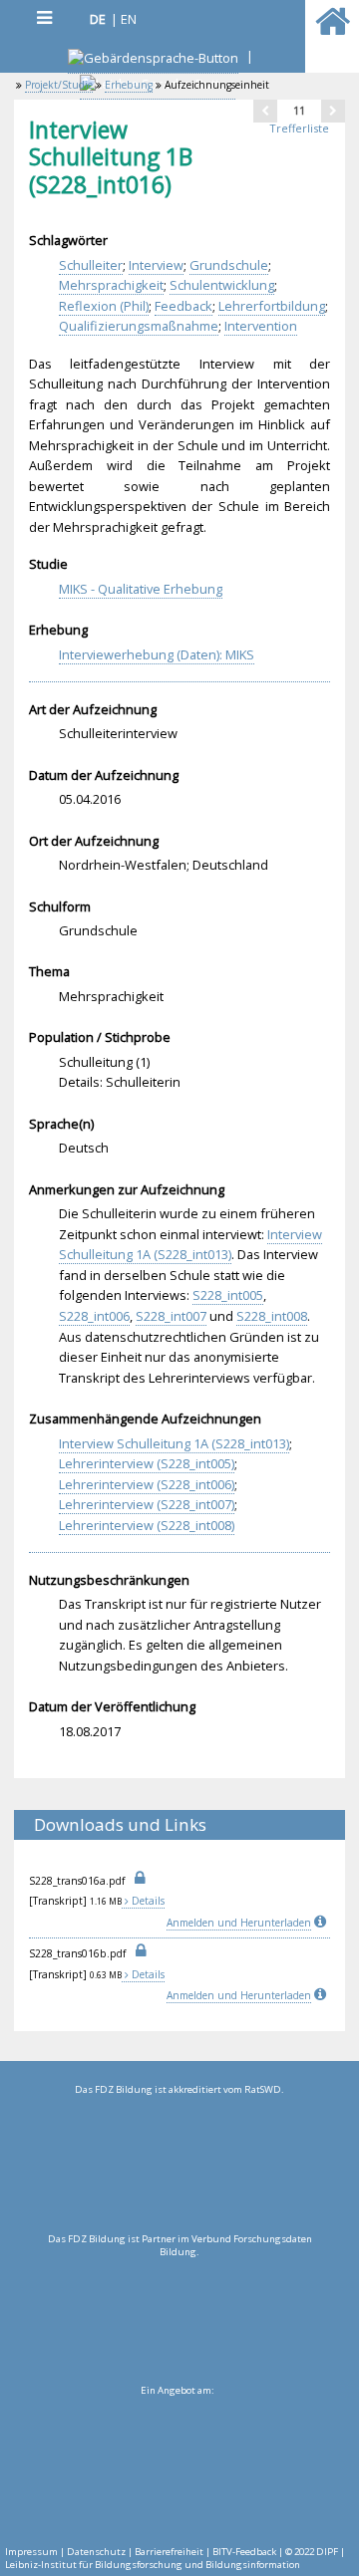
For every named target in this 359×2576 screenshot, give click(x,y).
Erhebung (129, 85)
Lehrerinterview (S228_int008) (147, 1525)
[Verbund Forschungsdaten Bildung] (179, 2314)
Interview (156, 265)
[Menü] (44, 17)
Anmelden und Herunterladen (239, 1923)
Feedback (183, 306)
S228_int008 (272, 1316)
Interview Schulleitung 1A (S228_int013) (190, 1245)
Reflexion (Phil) (104, 306)
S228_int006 (94, 1316)
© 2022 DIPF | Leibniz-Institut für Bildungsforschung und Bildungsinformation (175, 2558)
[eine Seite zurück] (265, 111)
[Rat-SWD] (179, 2165)
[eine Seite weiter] (333, 111)
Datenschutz (96, 2552)
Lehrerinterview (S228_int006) (147, 1484)
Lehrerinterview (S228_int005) (147, 1463)
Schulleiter (91, 265)
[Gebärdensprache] (153, 60)
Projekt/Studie (59, 85)
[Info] (322, 1923)
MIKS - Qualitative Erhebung (141, 589)
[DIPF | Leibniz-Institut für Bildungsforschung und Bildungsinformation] (177, 2465)
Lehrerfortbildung (272, 306)
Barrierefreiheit (169, 2552)
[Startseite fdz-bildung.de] (333, 30)
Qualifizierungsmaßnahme (139, 326)
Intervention (261, 326)
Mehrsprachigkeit (111, 285)
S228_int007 (171, 1316)
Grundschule (229, 265)
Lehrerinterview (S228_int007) (147, 1504)
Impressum (31, 2552)
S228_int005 (228, 1295)
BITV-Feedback (244, 2552)
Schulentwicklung (222, 285)
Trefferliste (299, 128)
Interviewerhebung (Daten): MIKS (157, 654)
